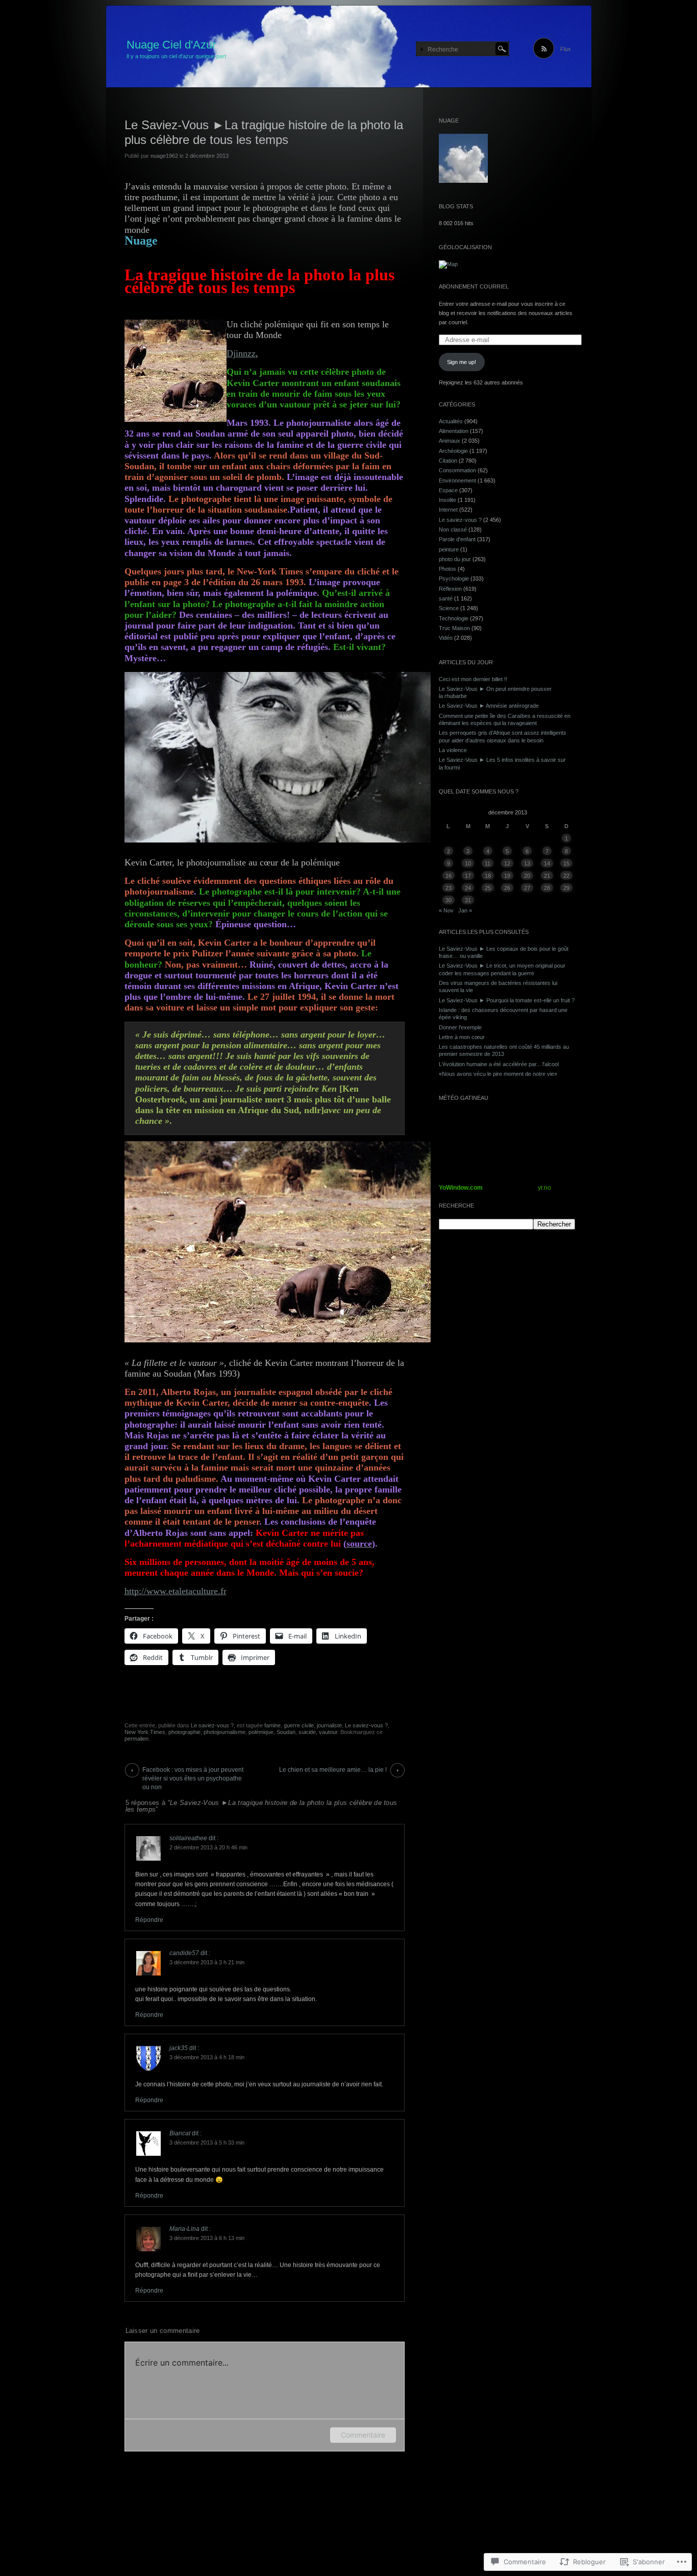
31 (468, 900)
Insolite (447, 500)
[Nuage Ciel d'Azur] (349, 47)
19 (507, 876)
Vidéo (446, 638)
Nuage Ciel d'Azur (171, 45)
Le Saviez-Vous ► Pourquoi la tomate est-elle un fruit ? (507, 1000)
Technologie (454, 618)
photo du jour (455, 559)
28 (547, 888)
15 (566, 863)
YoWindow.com (461, 1188)
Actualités (451, 421)
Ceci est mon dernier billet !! (473, 679)
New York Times (145, 1732)
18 (488, 876)
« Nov (446, 910)
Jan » (465, 910)
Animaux (450, 441)
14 (547, 863)
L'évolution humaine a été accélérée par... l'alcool (499, 1064)
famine (272, 1725)
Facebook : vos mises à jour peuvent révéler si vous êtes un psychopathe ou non (193, 1772)
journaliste (329, 1725)
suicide (307, 1732)
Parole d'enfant (457, 539)
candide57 (184, 1953)
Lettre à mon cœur (462, 1037)
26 (507, 888)
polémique (261, 1732)
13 (527, 863)
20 (527, 876)
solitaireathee (188, 1838)
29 (566, 888)
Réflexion (450, 589)
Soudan (286, 1732)
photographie (184, 1732)
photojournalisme (225, 1732)
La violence (453, 750)
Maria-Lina (184, 2229)
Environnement (457, 480)
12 (507, 863)
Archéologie (453, 451)
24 (468, 888)
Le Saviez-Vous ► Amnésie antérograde (489, 706)
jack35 (179, 2048)
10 (468, 863)
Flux (566, 49)
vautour (328, 1732)
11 (488, 863)
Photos (447, 569)
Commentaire (363, 2435)
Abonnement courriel (474, 286)
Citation (448, 461)
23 (449, 888)
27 (527, 888)
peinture (449, 549)
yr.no (544, 1188)
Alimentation (454, 431)
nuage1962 (164, 156)
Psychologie (454, 579)
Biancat (180, 2133)
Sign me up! (462, 362)
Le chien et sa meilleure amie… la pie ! (333, 1770)
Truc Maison (454, 628)
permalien (136, 1739)
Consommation (457, 470)
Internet (448, 510)
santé (446, 598)
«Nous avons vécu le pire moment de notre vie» (498, 1074)
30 (449, 900)
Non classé (453, 529)
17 (468, 876)
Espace (448, 490)
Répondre (149, 1920)
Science (449, 608)
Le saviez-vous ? (212, 1725)
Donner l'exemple (460, 1027)
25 (488, 888)
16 (449, 876)
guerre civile (299, 1725)
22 (566, 876)
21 (547, 876)
